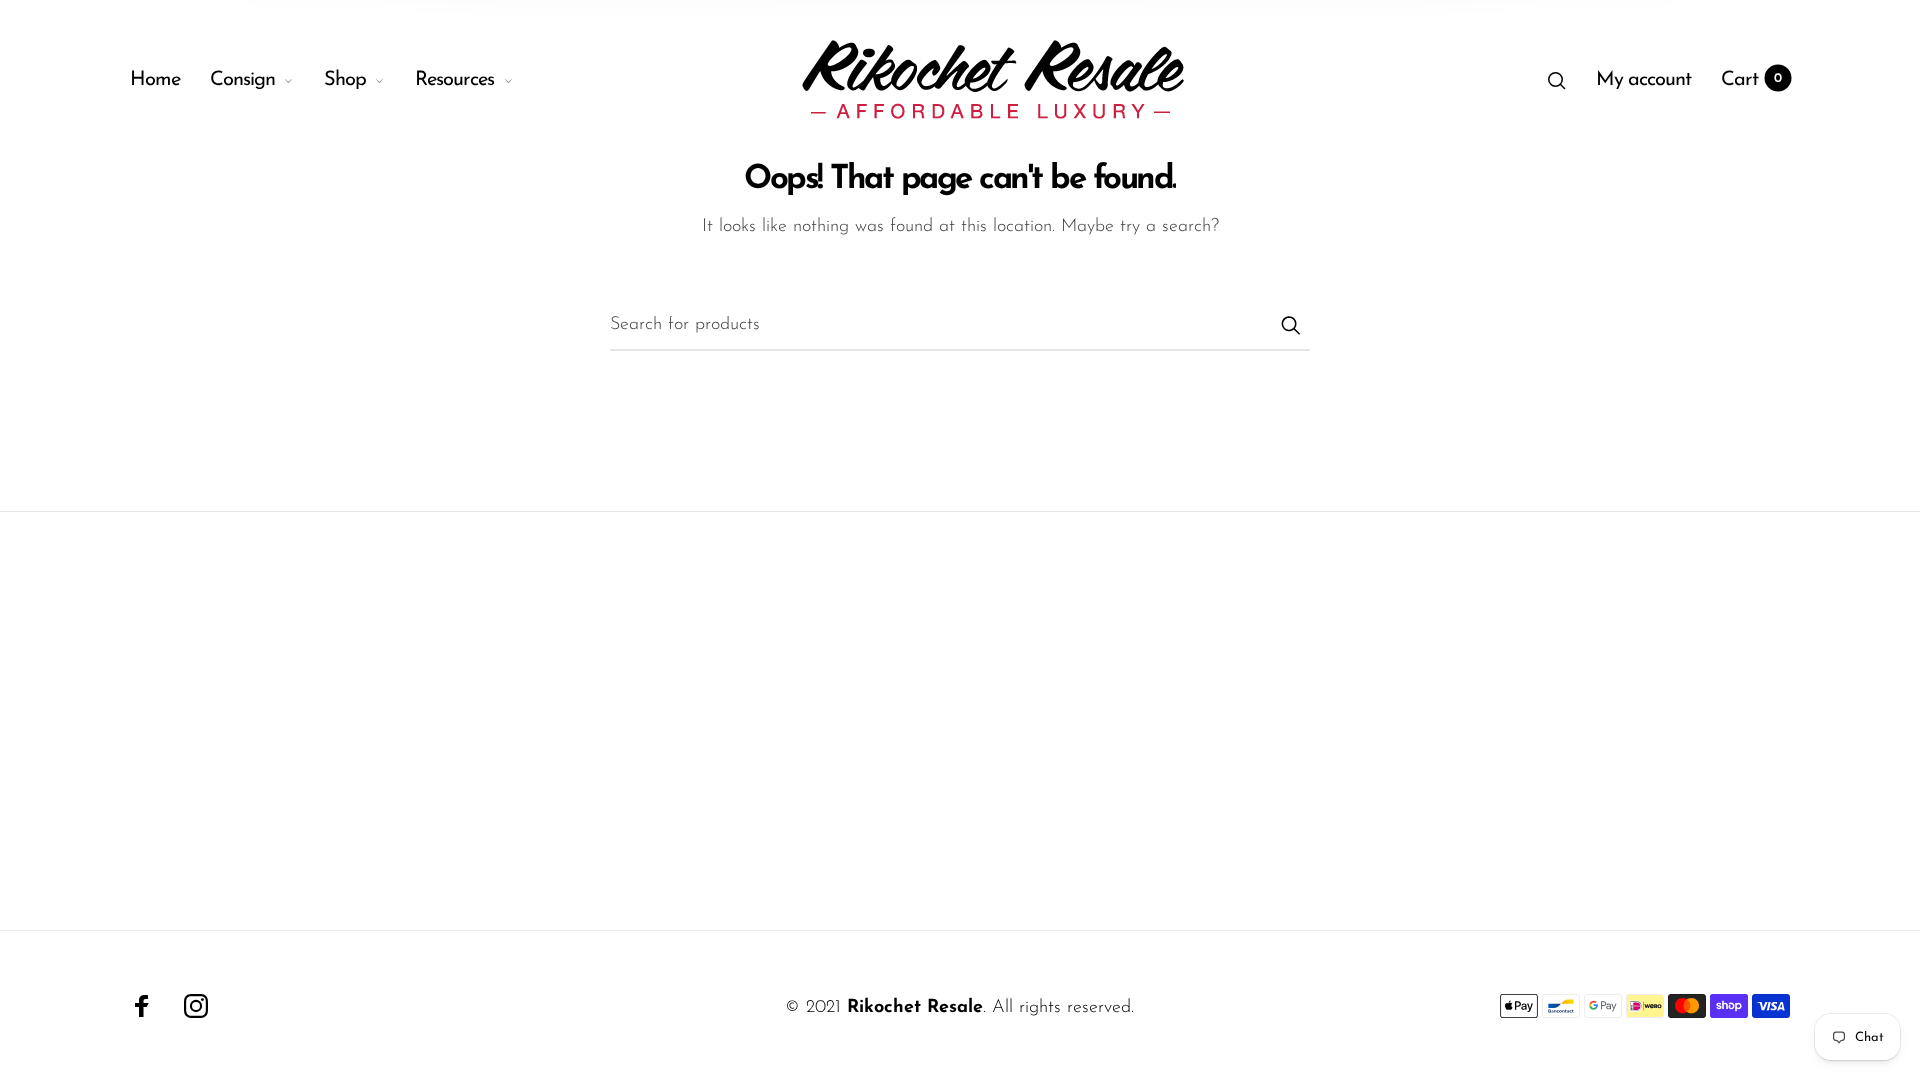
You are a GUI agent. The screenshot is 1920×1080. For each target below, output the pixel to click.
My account (1643, 80)
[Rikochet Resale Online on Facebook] (142, 1006)
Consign (242, 80)
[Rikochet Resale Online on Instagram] (196, 1006)
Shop (345, 80)
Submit (1290, 325)
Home (155, 80)
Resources (454, 80)
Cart (1751, 80)
